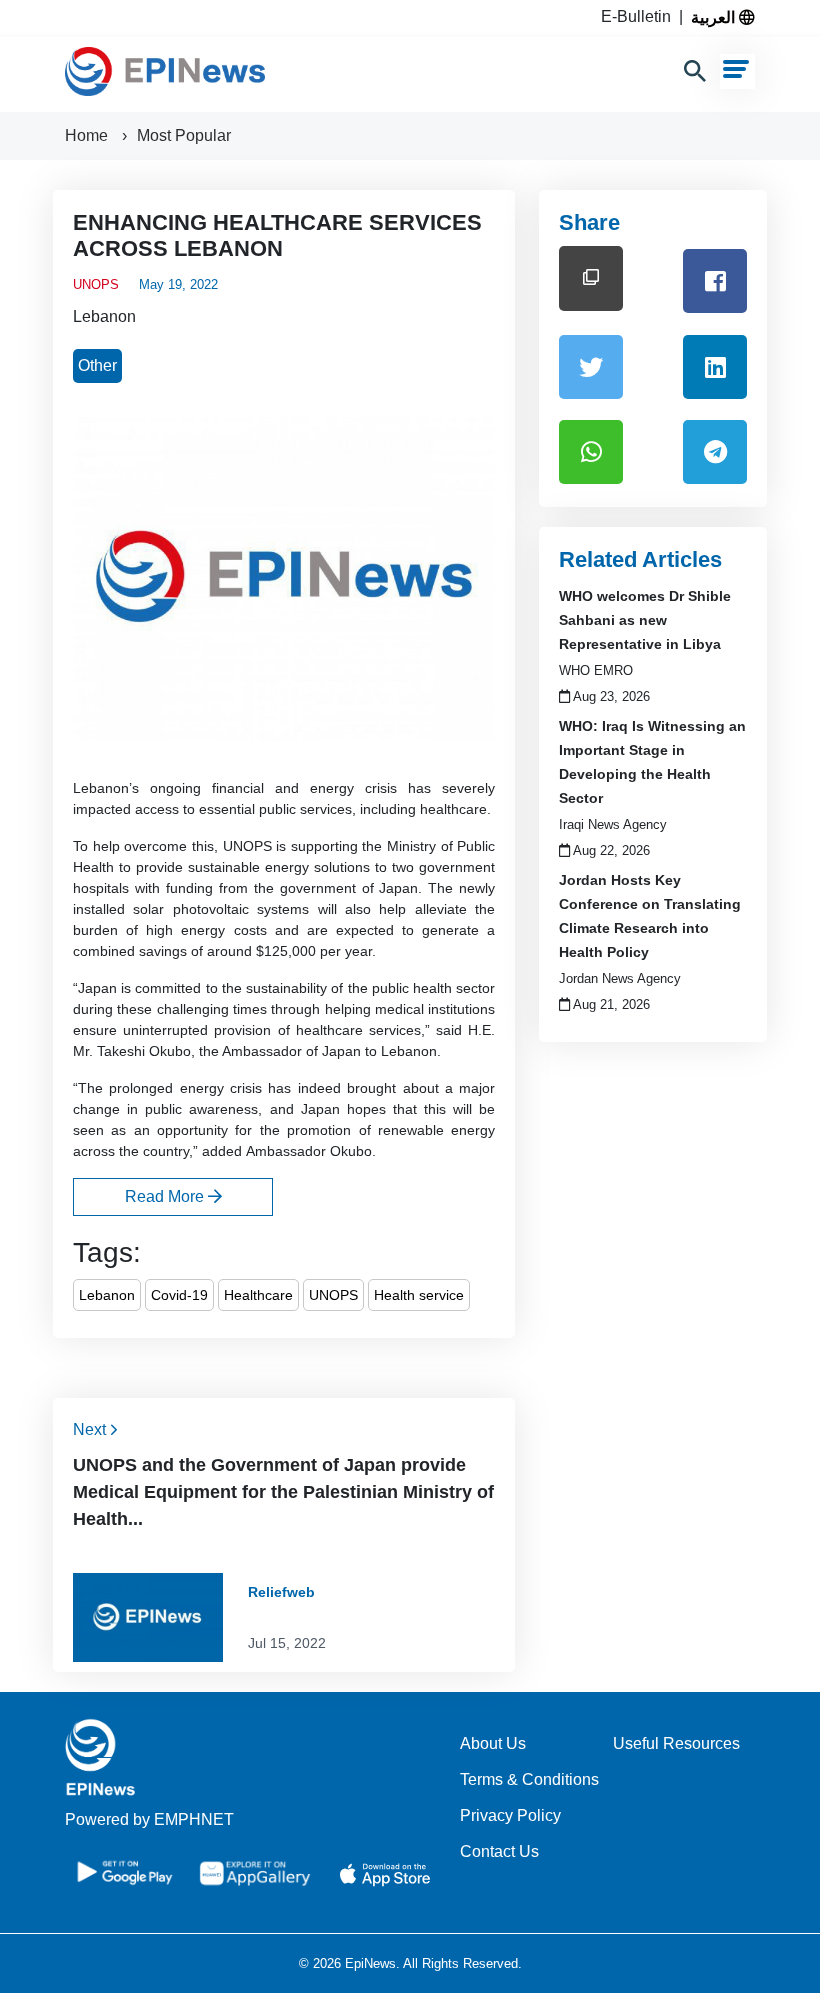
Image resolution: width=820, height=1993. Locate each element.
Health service (419, 1295)
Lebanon (104, 316)
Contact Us (499, 1851)
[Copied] (591, 278)
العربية (715, 17)
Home (88, 135)
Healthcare (258, 1295)
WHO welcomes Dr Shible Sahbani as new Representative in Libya (645, 620)
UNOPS (333, 1295)
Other (97, 365)
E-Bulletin (640, 16)
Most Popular (184, 135)
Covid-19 (179, 1295)
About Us (493, 1743)
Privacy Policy (510, 1815)
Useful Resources (676, 1743)
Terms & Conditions (529, 1779)
